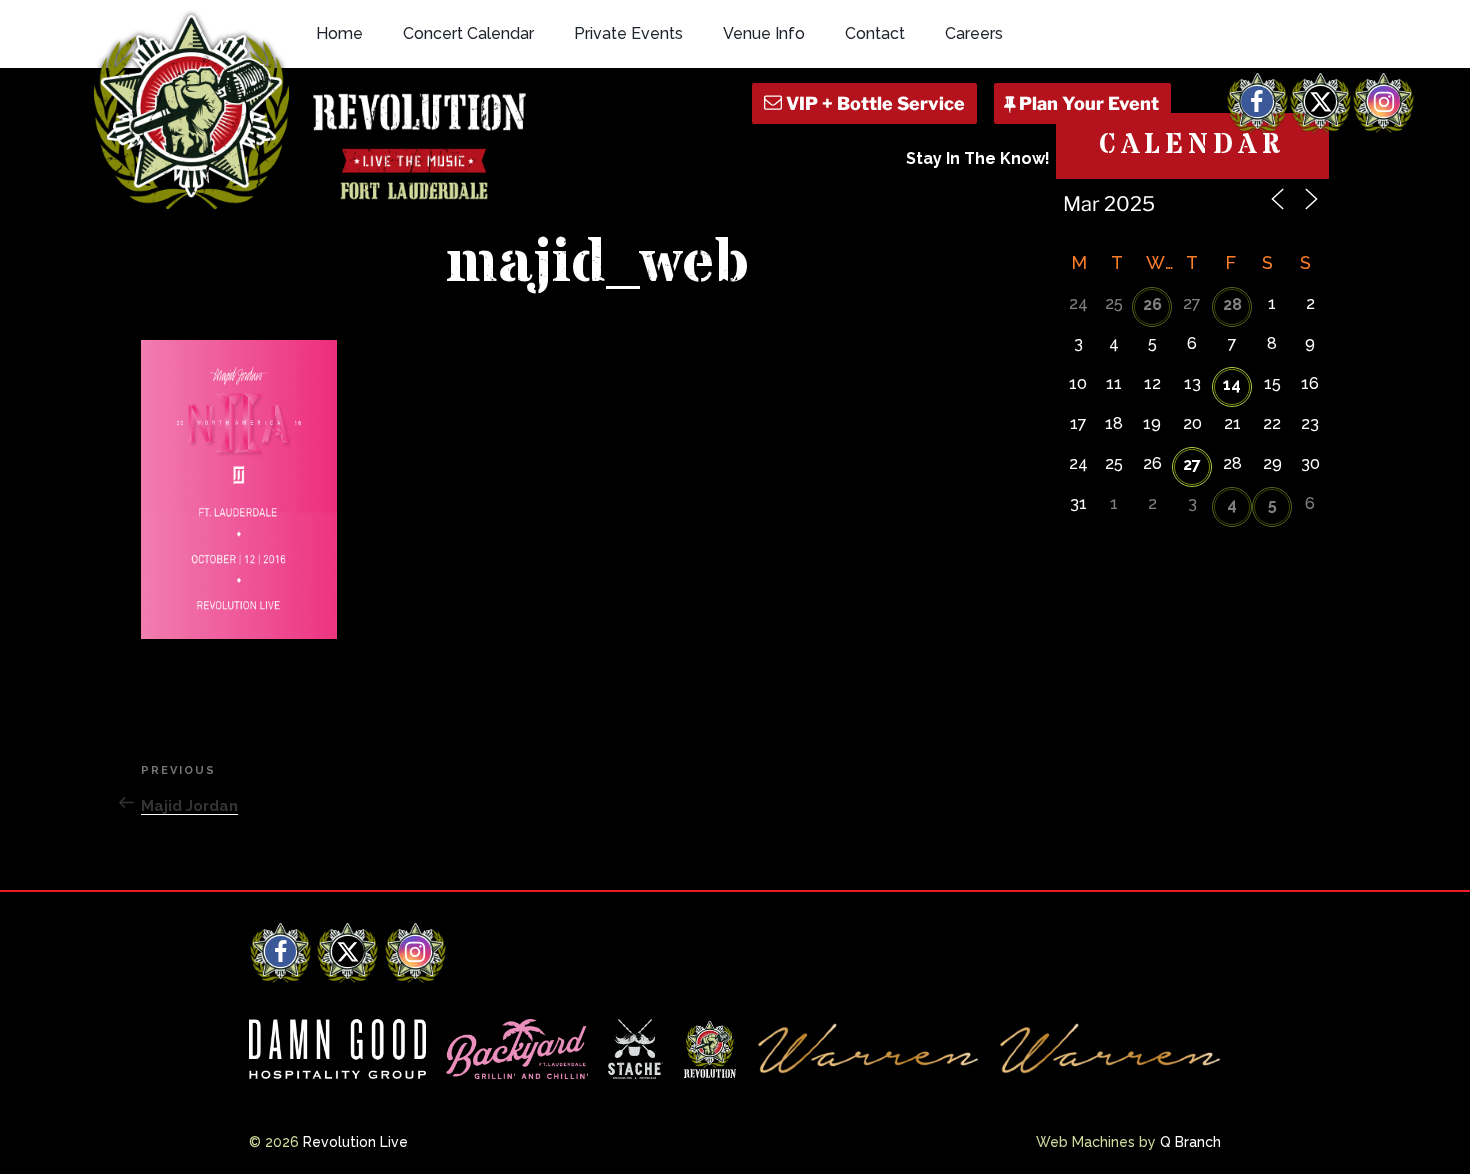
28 (1232, 304)
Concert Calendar (468, 33)
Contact (875, 33)
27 (1192, 464)
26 (1152, 304)
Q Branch (1190, 1142)
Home (339, 33)
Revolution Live (355, 1142)
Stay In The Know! (978, 158)
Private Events (628, 33)
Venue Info (764, 33)
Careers (974, 33)
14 (1232, 384)
